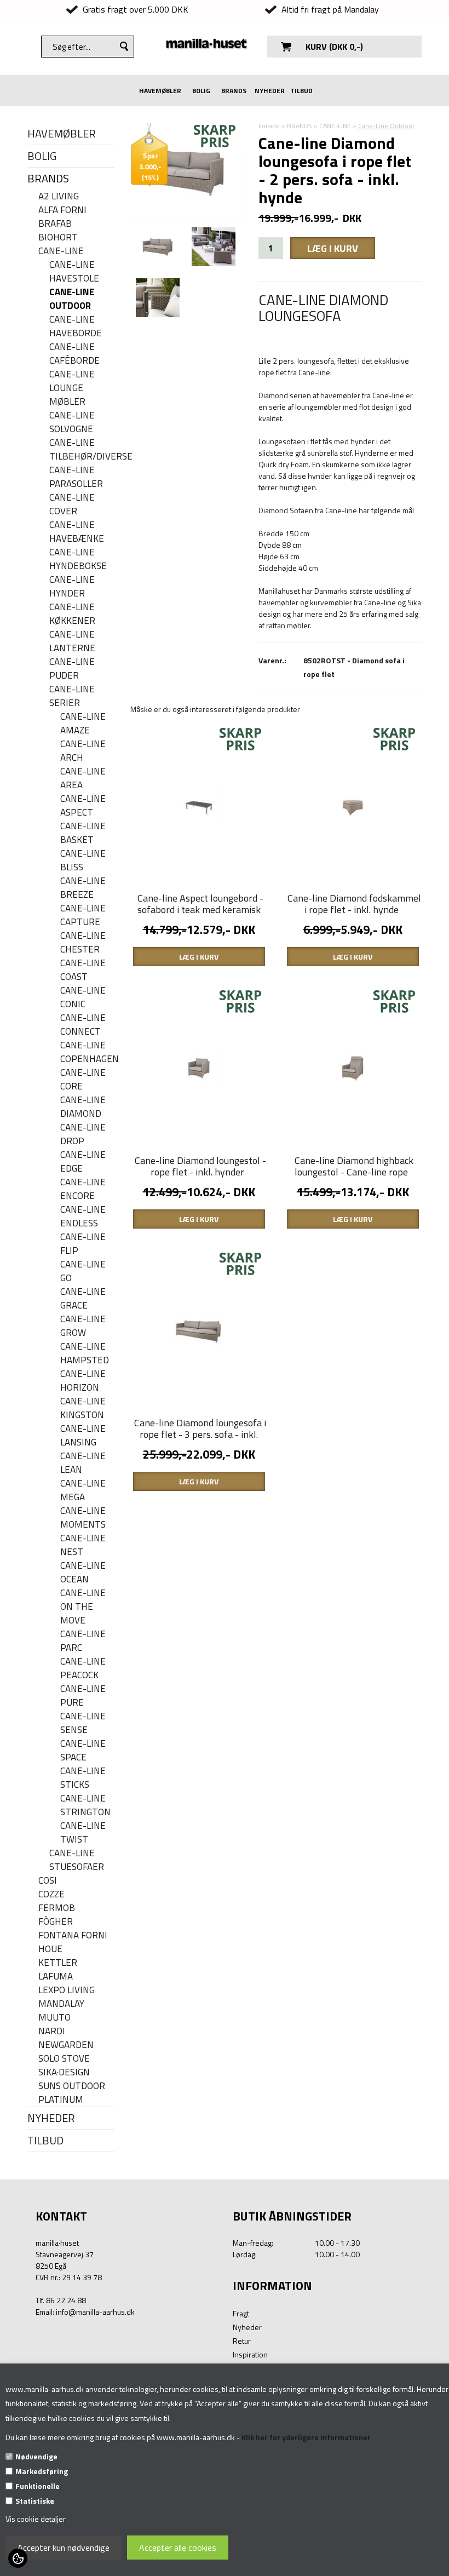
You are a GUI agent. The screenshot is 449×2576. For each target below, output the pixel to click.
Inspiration (250, 2354)
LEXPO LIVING (67, 1990)
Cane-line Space (83, 1751)
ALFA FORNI (62, 210)
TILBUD (301, 91)
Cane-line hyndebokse (78, 559)
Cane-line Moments (83, 1518)
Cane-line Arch (83, 751)
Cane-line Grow (83, 1326)
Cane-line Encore (83, 1189)
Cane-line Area (83, 778)
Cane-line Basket (83, 833)
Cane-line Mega (83, 1490)
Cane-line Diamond (83, 1107)
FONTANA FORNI (73, 1935)
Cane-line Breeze (83, 888)
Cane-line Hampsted (85, 1353)
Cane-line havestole (74, 272)
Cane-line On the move (83, 1607)
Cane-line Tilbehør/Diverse (82, 450)
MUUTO (54, 2018)
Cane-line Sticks (83, 1778)
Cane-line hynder (72, 587)
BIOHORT (58, 237)
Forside (269, 126)
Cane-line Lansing (83, 1436)
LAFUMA (56, 1977)
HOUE (50, 1949)
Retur (242, 2341)
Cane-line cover (72, 504)
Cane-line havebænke (77, 532)
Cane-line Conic (83, 997)
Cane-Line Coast (83, 970)
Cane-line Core (83, 1080)
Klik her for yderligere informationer (306, 2437)
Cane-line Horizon (83, 1381)
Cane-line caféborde (74, 354)
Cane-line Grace (83, 1299)
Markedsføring (42, 2471)
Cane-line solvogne (72, 422)
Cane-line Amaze (83, 724)
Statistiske (35, 2501)
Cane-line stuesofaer (77, 1860)
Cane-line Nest (83, 1545)
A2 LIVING (59, 196)
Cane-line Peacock (83, 1668)
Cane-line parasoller (76, 477)
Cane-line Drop (83, 1134)
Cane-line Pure (83, 1696)
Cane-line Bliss (83, 860)
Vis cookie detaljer (36, 2519)
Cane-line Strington (85, 1805)
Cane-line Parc (83, 1641)
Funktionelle (38, 2486)
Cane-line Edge (83, 1162)
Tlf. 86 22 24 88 (61, 2300)
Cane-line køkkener (72, 614)
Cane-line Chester (83, 943)
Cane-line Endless (83, 1217)
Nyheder (247, 2327)
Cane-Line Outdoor (72, 299)
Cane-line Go (83, 1271)
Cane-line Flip (83, 1244)
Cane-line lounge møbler (72, 388)
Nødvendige (36, 2456)
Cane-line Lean (83, 1463)
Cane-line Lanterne (72, 641)
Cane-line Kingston (83, 1408)
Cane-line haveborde (76, 326)
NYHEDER (270, 91)
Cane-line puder (72, 669)
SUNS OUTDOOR (72, 2086)
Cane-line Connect (83, 1025)
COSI (48, 1881)
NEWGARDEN (66, 2045)
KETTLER (58, 1963)
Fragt (241, 2313)
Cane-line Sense (83, 1723)
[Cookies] (18, 2558)
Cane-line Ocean (83, 1573)
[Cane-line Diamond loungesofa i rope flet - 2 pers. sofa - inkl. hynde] (158, 247)
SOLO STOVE (64, 2059)
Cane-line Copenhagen (87, 1052)
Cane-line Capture (83, 915)
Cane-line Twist (83, 1833)
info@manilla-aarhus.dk (95, 2312)
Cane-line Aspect (83, 806)
